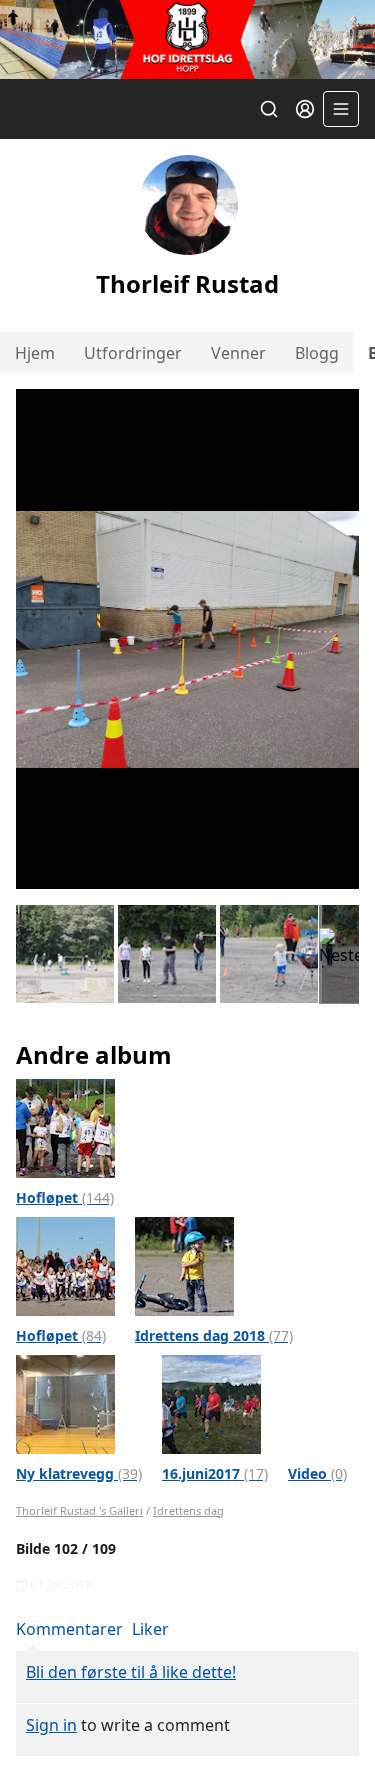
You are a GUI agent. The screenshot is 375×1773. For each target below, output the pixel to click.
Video (317, 1473)
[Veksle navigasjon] (341, 109)
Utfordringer (133, 353)
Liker (150, 1629)
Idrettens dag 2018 (214, 1335)
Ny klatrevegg (79, 1473)
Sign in (51, 1725)
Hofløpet (65, 1197)
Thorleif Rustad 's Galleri (79, 1510)
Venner (238, 353)
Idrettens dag (188, 1510)
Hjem (35, 353)
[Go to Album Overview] (65, 1127)
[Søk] (269, 109)
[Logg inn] (305, 109)
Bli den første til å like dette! (131, 1672)
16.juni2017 (215, 1473)
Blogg (317, 353)
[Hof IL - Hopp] (187, 39)
